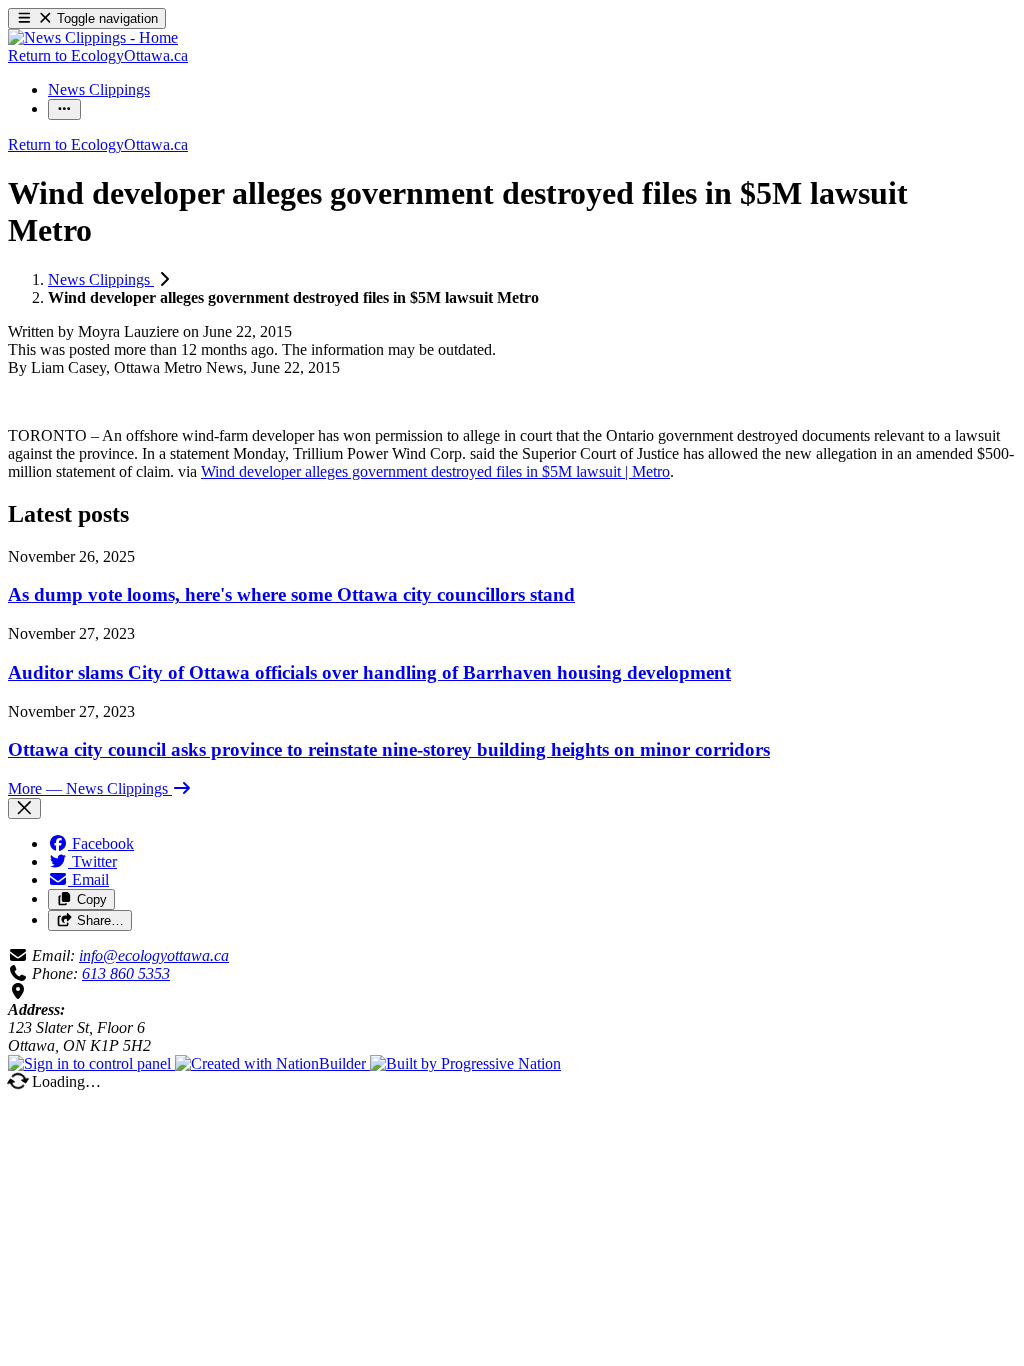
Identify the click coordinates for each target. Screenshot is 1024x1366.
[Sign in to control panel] (91, 1063)
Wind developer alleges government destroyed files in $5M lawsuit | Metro (435, 471)
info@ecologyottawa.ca (154, 955)
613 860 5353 (126, 973)
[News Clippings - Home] (93, 37)
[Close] (24, 808)
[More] (64, 109)
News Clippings (101, 279)
